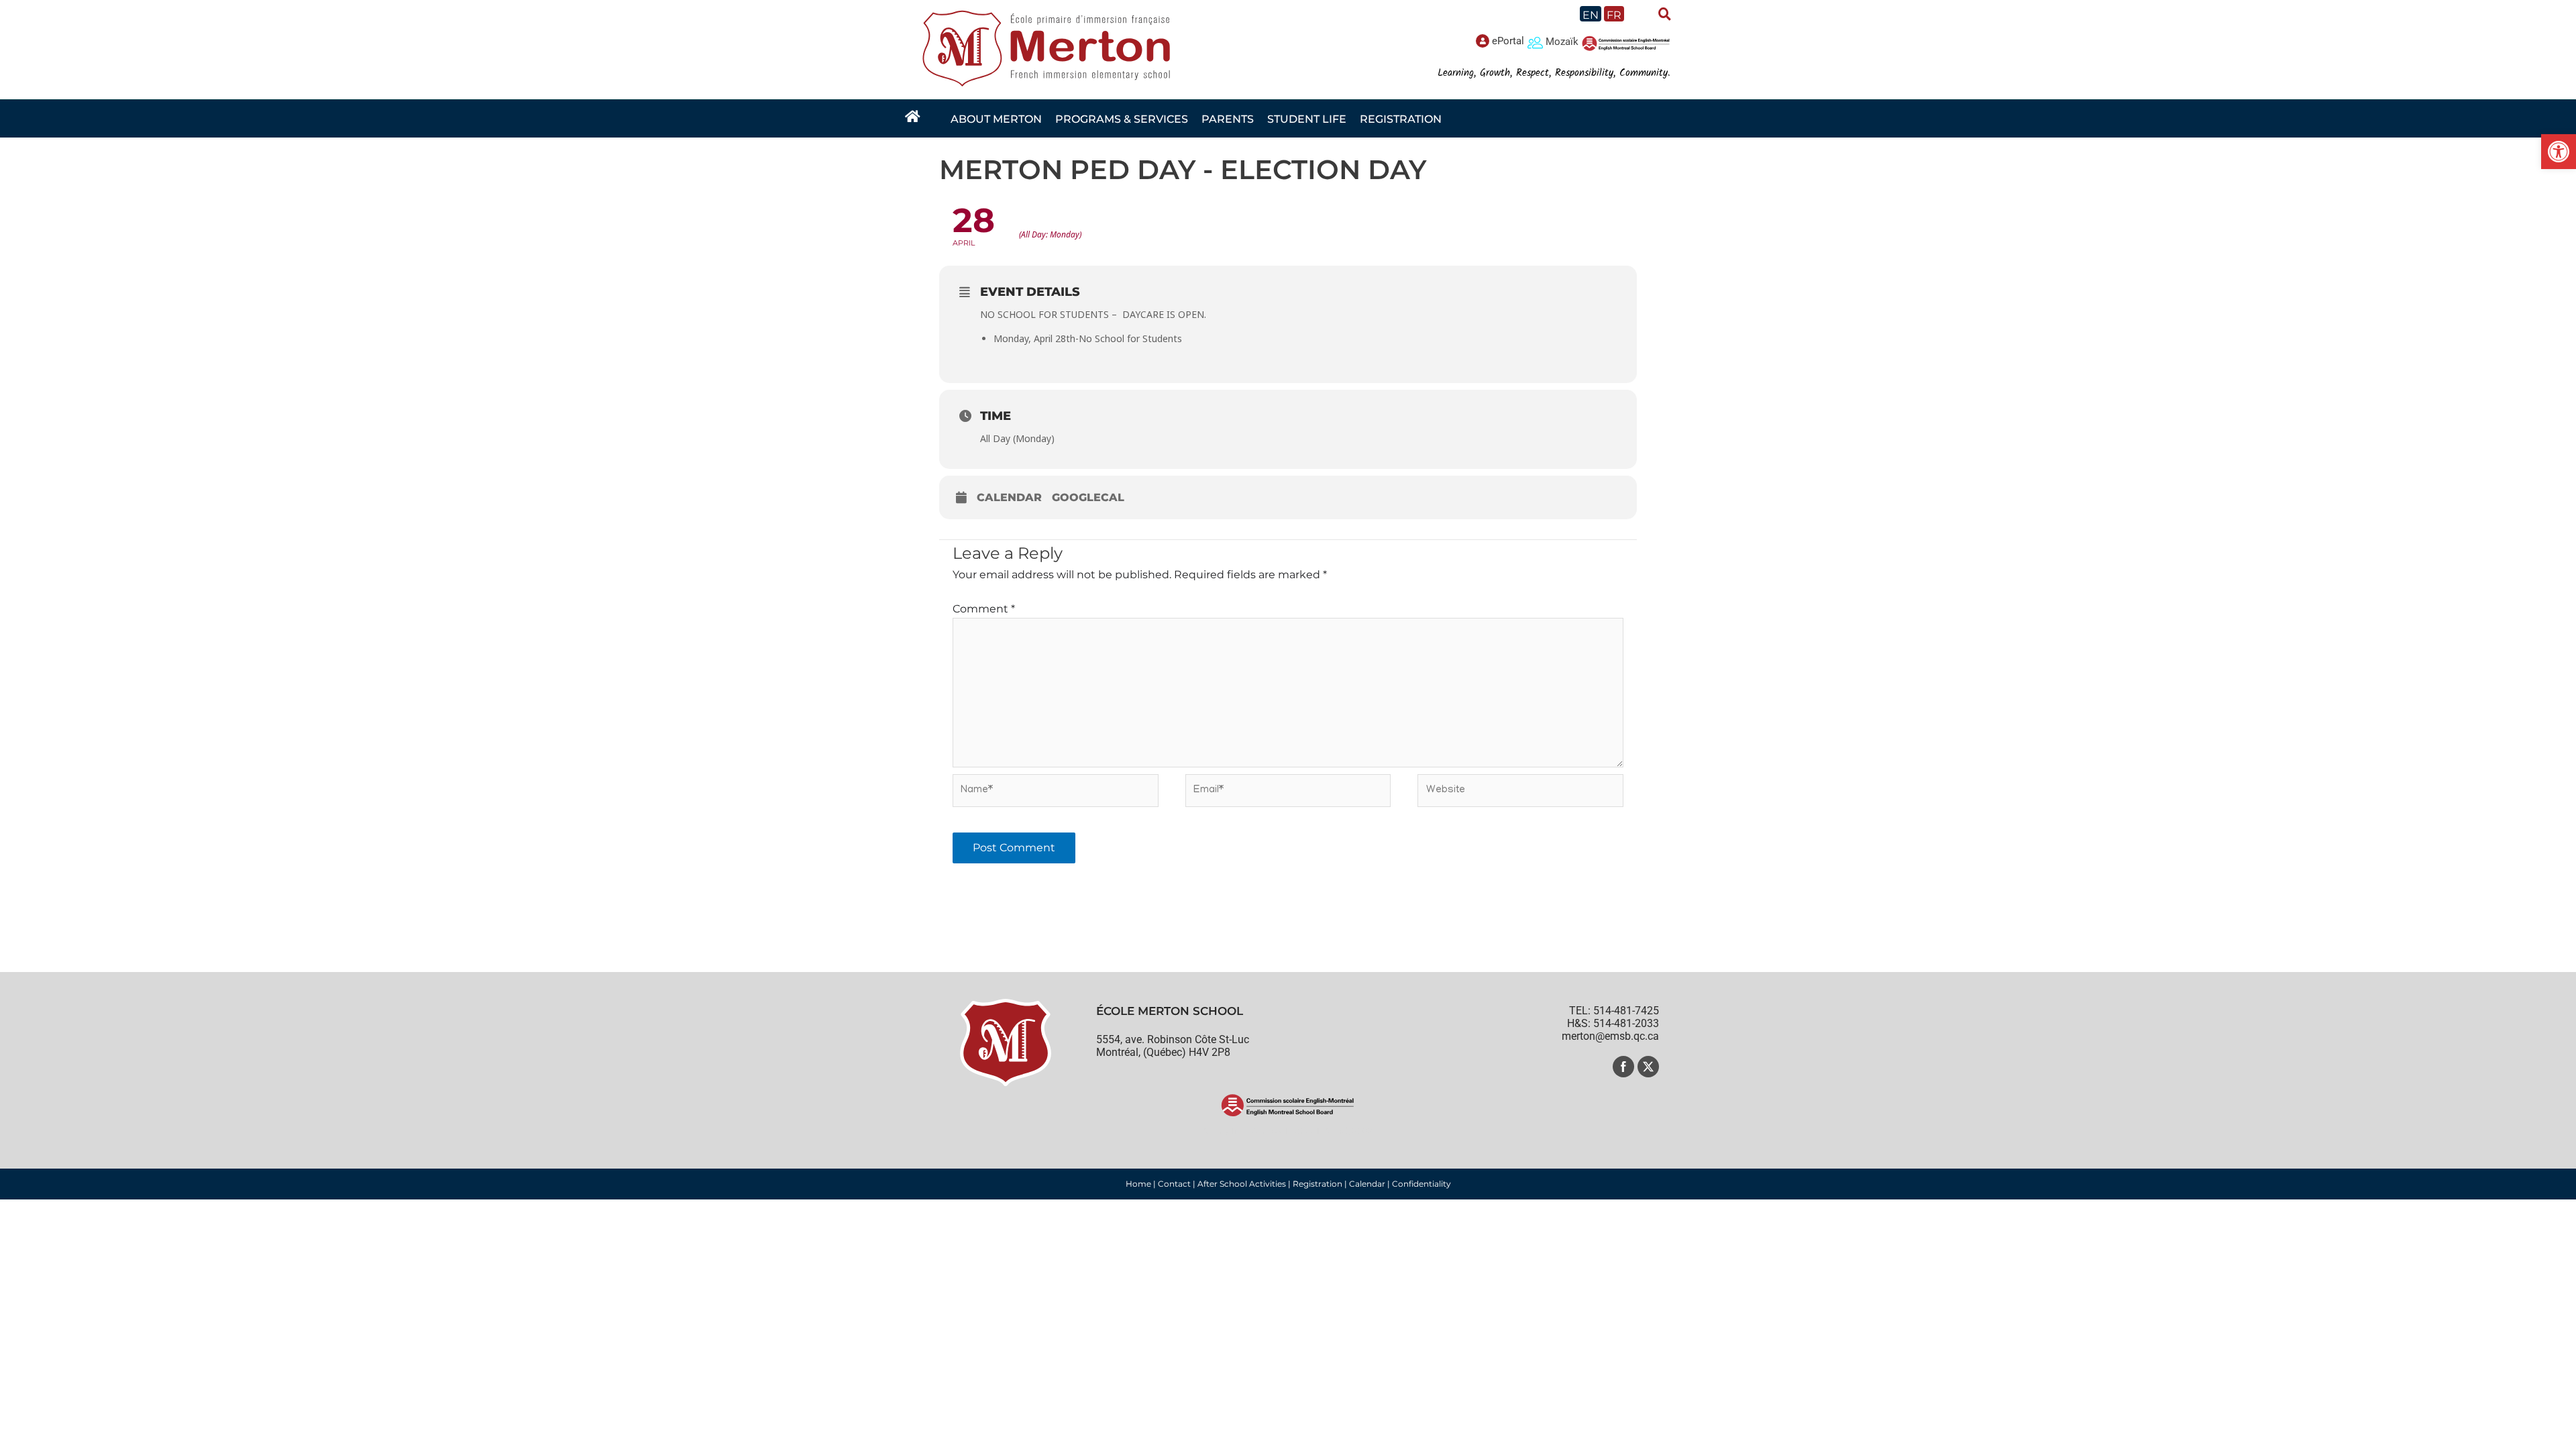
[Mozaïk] (1535, 42)
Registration (1318, 1184)
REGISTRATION (1401, 119)
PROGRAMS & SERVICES (1122, 119)
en (1591, 15)
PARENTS (1228, 119)
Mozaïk (1562, 42)
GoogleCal (1088, 497)
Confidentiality (1421, 1184)
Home (1138, 1184)
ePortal (1508, 41)
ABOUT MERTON (996, 119)
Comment (984, 609)
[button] (2559, 152)
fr (1614, 15)
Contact (1174, 1184)
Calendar (1009, 497)
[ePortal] (1483, 41)
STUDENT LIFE (1307, 119)
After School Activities (1242, 1184)
